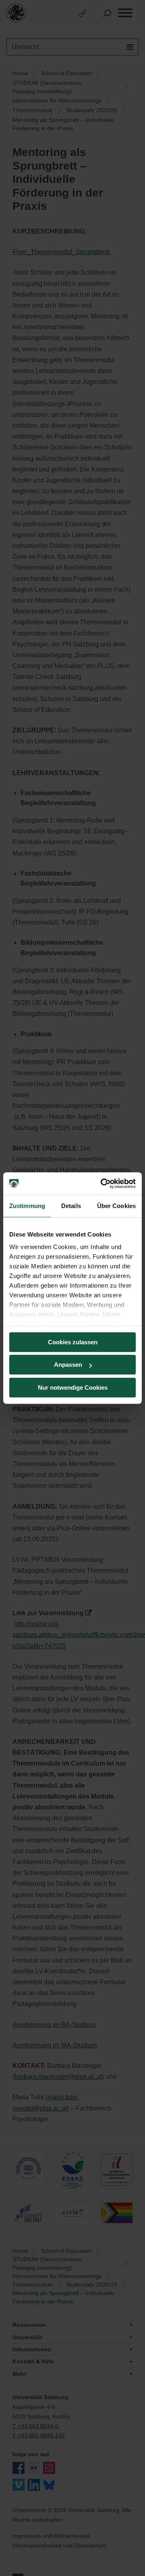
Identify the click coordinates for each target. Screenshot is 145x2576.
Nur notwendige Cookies (73, 1387)
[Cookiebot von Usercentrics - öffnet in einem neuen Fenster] (102, 1183)
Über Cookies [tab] (116, 1206)
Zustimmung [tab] (27, 1206)
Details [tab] (71, 1206)
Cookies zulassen (73, 1342)
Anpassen (68, 1365)
